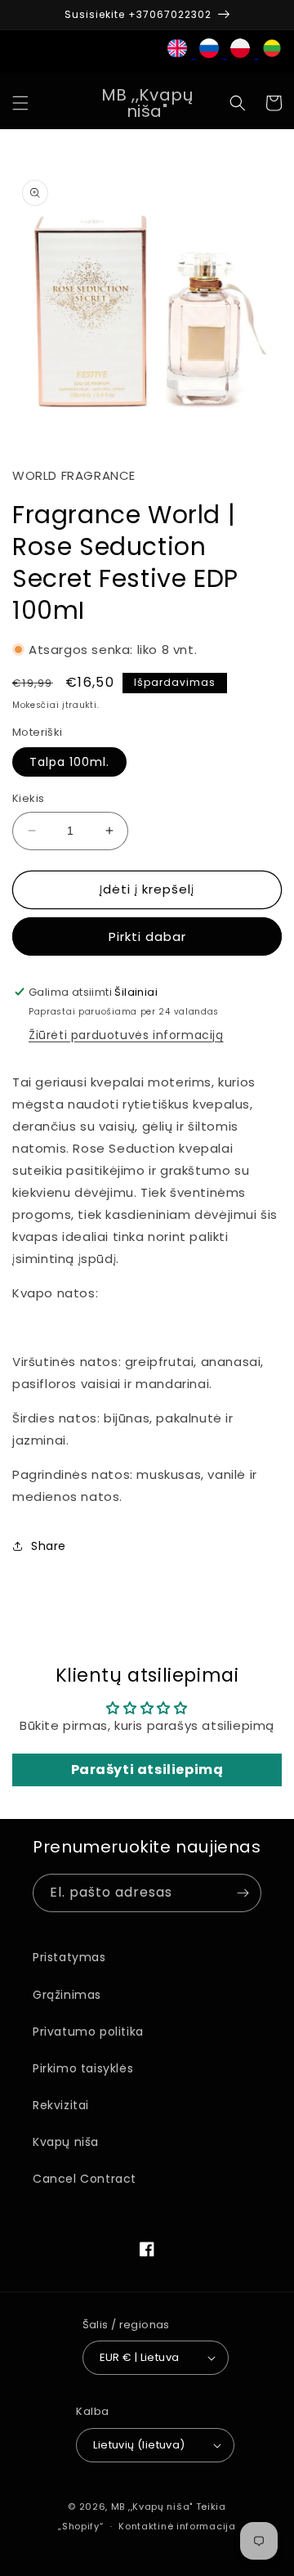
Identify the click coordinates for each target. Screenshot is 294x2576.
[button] (20, 103)
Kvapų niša (66, 2142)
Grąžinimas (67, 1995)
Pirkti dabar (147, 936)
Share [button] (49, 1546)
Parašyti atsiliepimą (147, 1770)
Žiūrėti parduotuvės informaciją (126, 1035)
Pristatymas (69, 1957)
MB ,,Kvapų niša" (152, 2507)
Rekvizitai (61, 2105)
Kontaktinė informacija (177, 2526)
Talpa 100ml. (69, 762)
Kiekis (28, 798)
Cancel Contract (85, 2179)
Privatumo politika (88, 2032)
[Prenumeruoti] (243, 1893)
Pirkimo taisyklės (83, 2068)
